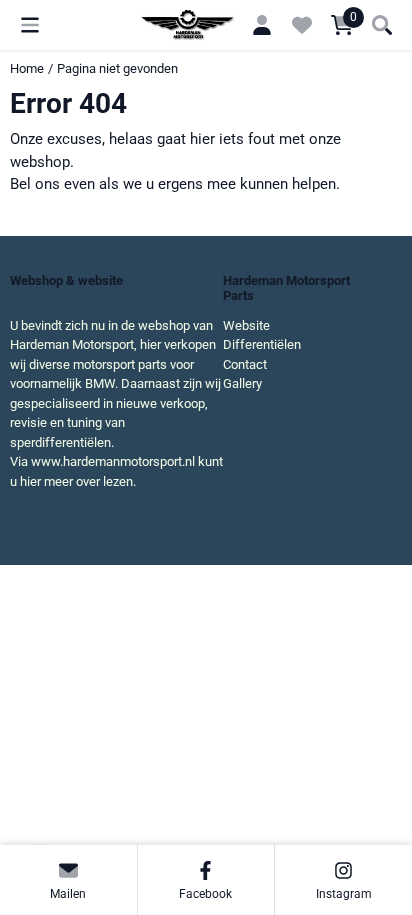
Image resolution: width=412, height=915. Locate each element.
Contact (245, 364)
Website (246, 325)
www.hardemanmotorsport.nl (113, 461)
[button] (30, 25)
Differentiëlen (262, 344)
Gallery (242, 383)
